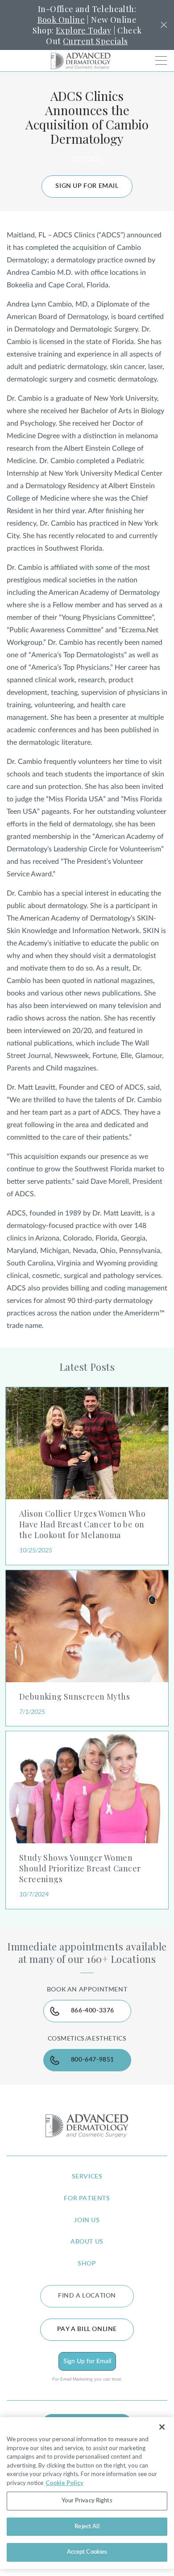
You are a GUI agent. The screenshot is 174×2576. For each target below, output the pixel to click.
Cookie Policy (64, 2483)
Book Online (61, 20)
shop (87, 2264)
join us (87, 2220)
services (87, 2177)
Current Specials (95, 41)
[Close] (162, 2427)
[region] (87, 2493)
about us (87, 2242)
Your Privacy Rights (87, 2501)
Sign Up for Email (87, 2361)
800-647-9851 (93, 2060)
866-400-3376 (93, 2011)
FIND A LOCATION (87, 2296)
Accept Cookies (87, 2552)
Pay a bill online (87, 2329)
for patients (87, 2199)
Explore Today (83, 30)
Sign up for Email (87, 186)
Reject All (87, 2527)
